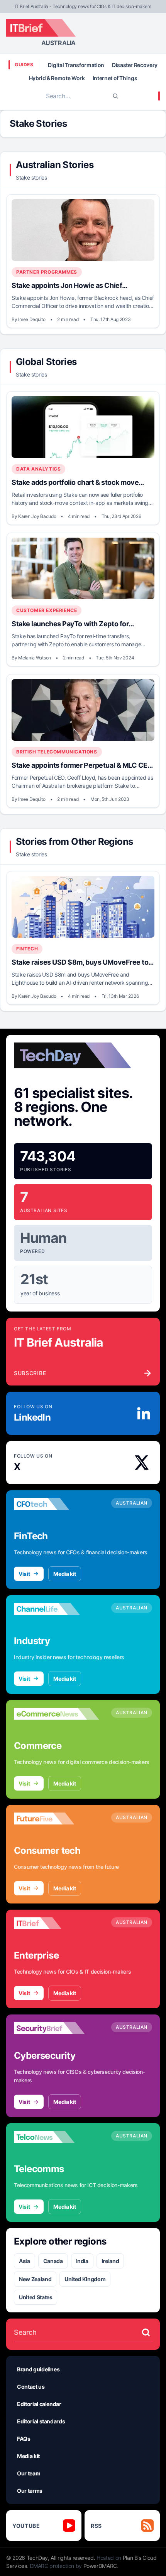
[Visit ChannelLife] (56, 1609)
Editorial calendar (39, 2404)
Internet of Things (115, 78)
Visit (24, 1574)
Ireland (110, 2261)
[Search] (115, 96)
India (82, 2261)
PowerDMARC (100, 2566)
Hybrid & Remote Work (57, 78)
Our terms (30, 2491)
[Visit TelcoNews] (56, 2137)
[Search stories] (146, 2332)
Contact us (31, 2387)
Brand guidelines (38, 2369)
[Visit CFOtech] (56, 1504)
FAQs (24, 2439)
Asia (25, 2261)
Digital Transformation (76, 65)
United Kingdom (85, 2279)
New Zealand (35, 2279)
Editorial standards (41, 2421)
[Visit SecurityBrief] (56, 2028)
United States (36, 2297)
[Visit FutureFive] (56, 1819)
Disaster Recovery (135, 65)
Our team (29, 2473)
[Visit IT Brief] (56, 1924)
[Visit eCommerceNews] (56, 1714)
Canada (53, 2261)
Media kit (65, 1574)
